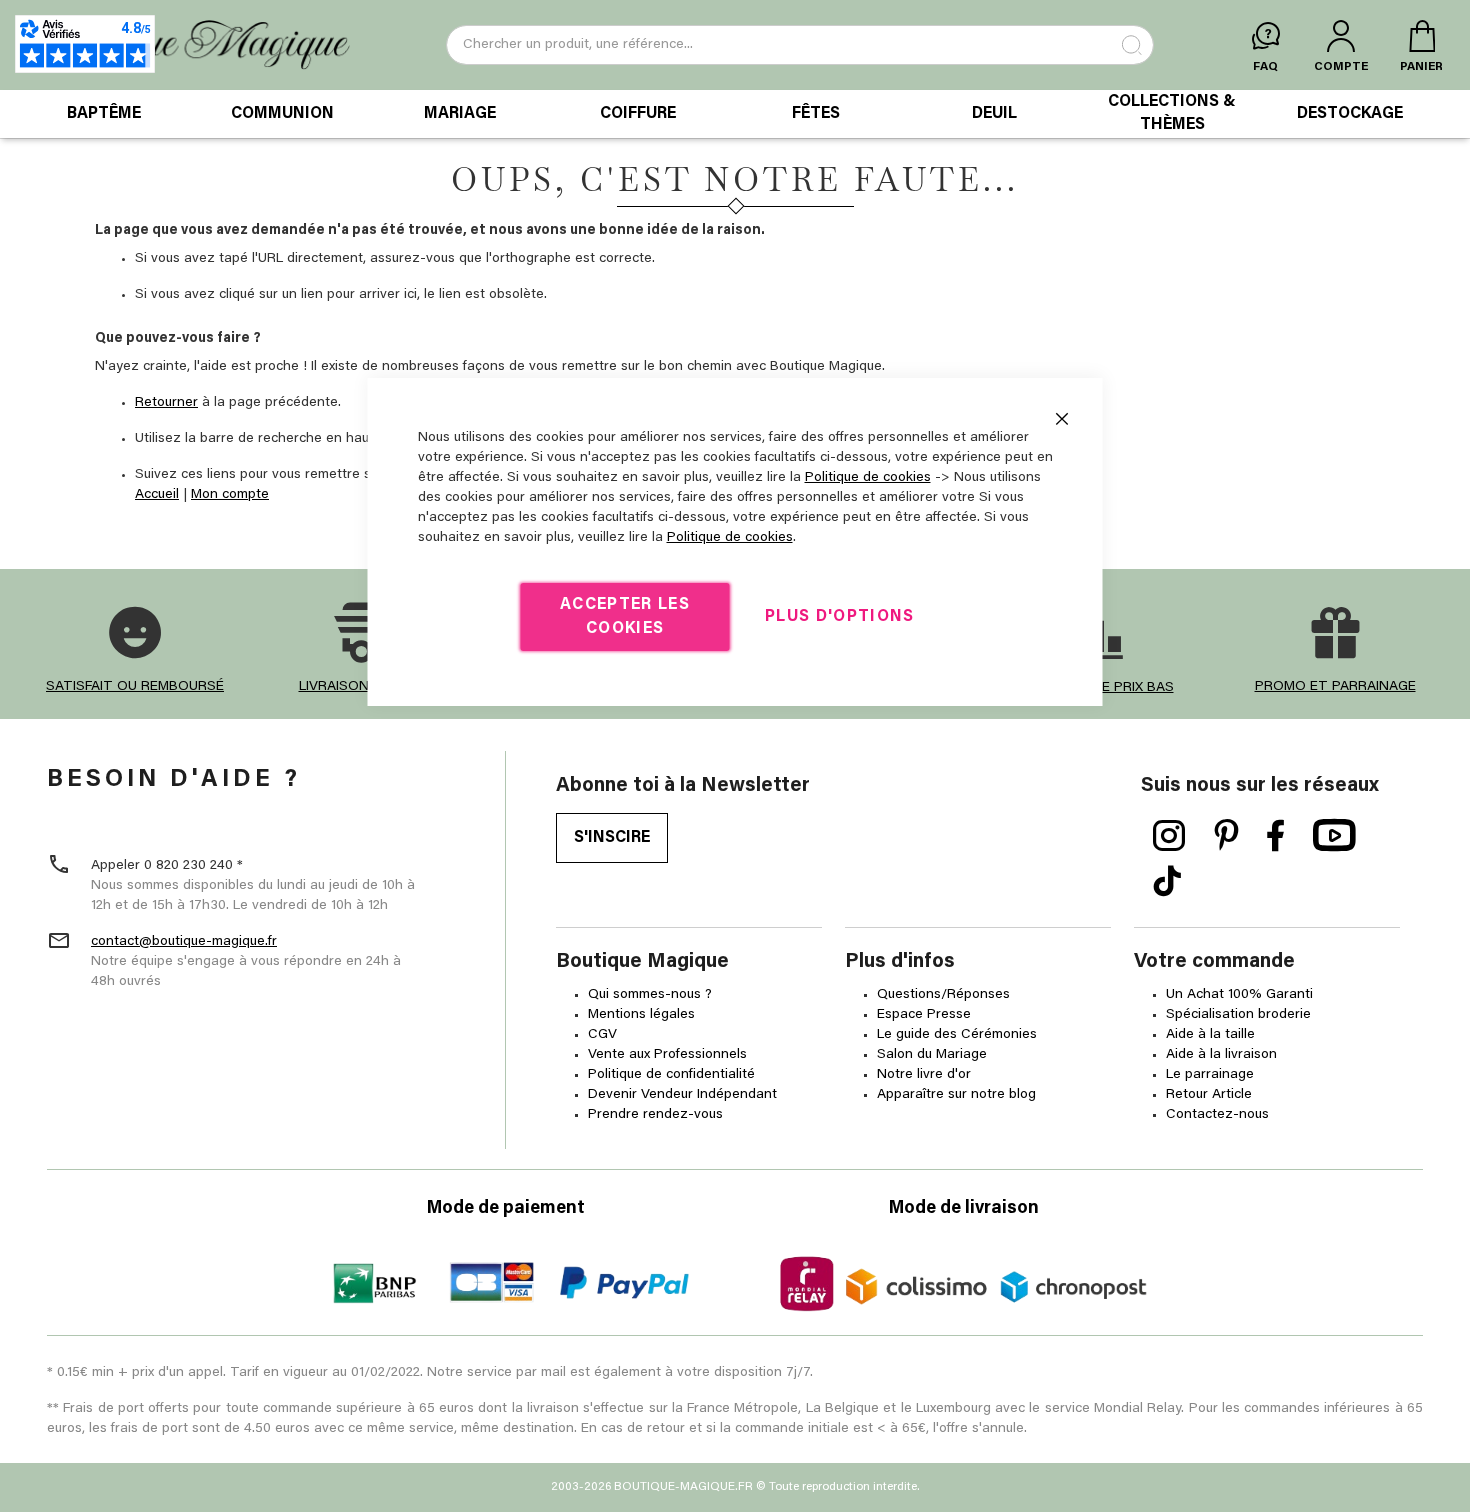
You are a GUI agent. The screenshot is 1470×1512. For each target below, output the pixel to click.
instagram (1169, 836)
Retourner (166, 403)
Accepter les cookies (625, 617)
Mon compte (230, 495)
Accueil (157, 495)
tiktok (1167, 882)
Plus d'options (840, 617)
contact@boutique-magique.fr (184, 942)
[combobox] (800, 45)
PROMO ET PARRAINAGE (1335, 687)
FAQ (1265, 67)
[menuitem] (104, 114)
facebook (1276, 836)
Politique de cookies (868, 478)
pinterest (1226, 836)
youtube (1334, 836)
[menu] (735, 114)
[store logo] (188, 45)
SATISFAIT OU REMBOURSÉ (135, 687)
